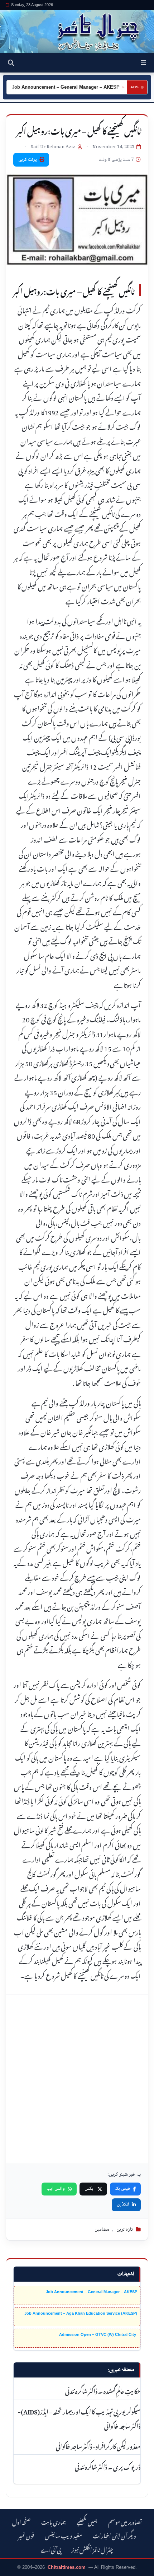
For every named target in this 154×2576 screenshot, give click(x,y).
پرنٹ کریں (28, 160)
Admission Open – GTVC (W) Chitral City (98, 2334)
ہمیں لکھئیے (87, 2521)
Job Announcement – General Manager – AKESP (92, 2292)
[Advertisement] (77, 2079)
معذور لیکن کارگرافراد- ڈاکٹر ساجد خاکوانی (98, 2446)
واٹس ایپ (56, 2189)
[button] (143, 63)
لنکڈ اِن (123, 2204)
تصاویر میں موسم (125, 2521)
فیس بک (122, 2189)
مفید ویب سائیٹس (63, 2535)
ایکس (90, 2189)
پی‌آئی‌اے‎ (51, 2549)
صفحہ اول (21, 2521)
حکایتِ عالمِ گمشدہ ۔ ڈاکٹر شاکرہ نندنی (103, 2390)
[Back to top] (13, 2569)
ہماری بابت (54, 2521)
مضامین (102, 2230)
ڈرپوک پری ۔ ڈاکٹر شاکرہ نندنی (107, 2466)
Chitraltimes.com (67, 2567)
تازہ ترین (125, 2230)
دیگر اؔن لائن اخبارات (114, 2535)
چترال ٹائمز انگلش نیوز (92, 2549)
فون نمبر (26, 2535)
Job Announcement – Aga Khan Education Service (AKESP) (81, 2313)
